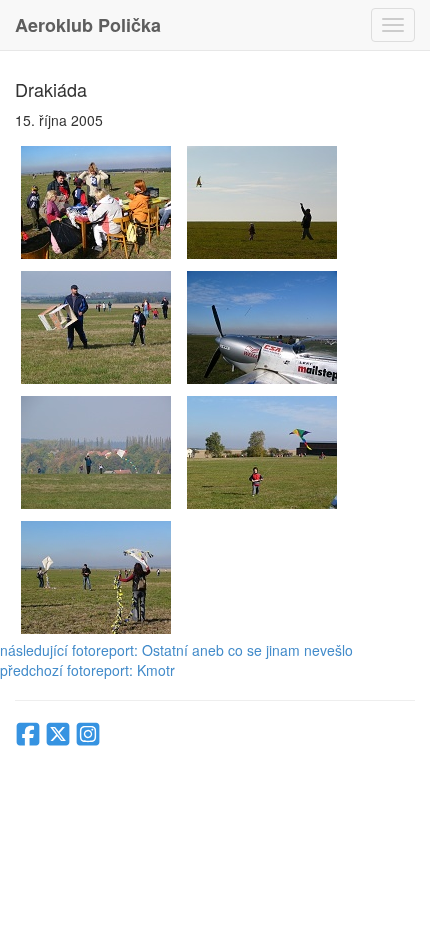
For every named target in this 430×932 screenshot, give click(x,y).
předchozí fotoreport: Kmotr (87, 670)
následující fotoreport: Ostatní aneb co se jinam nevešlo (176, 650)
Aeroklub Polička (88, 25)
